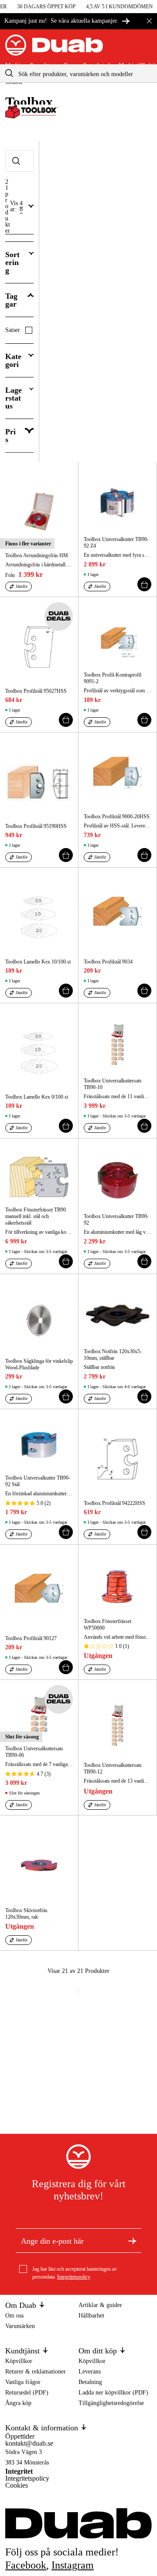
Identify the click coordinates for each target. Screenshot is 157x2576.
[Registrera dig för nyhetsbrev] (132, 2241)
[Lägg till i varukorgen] (144, 584)
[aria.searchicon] (9, 73)
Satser (13, 330)
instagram (73, 2565)
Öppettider (20, 2436)
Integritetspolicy (74, 2277)
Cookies (17, 2485)
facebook (26, 2565)
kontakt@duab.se (29, 2443)
